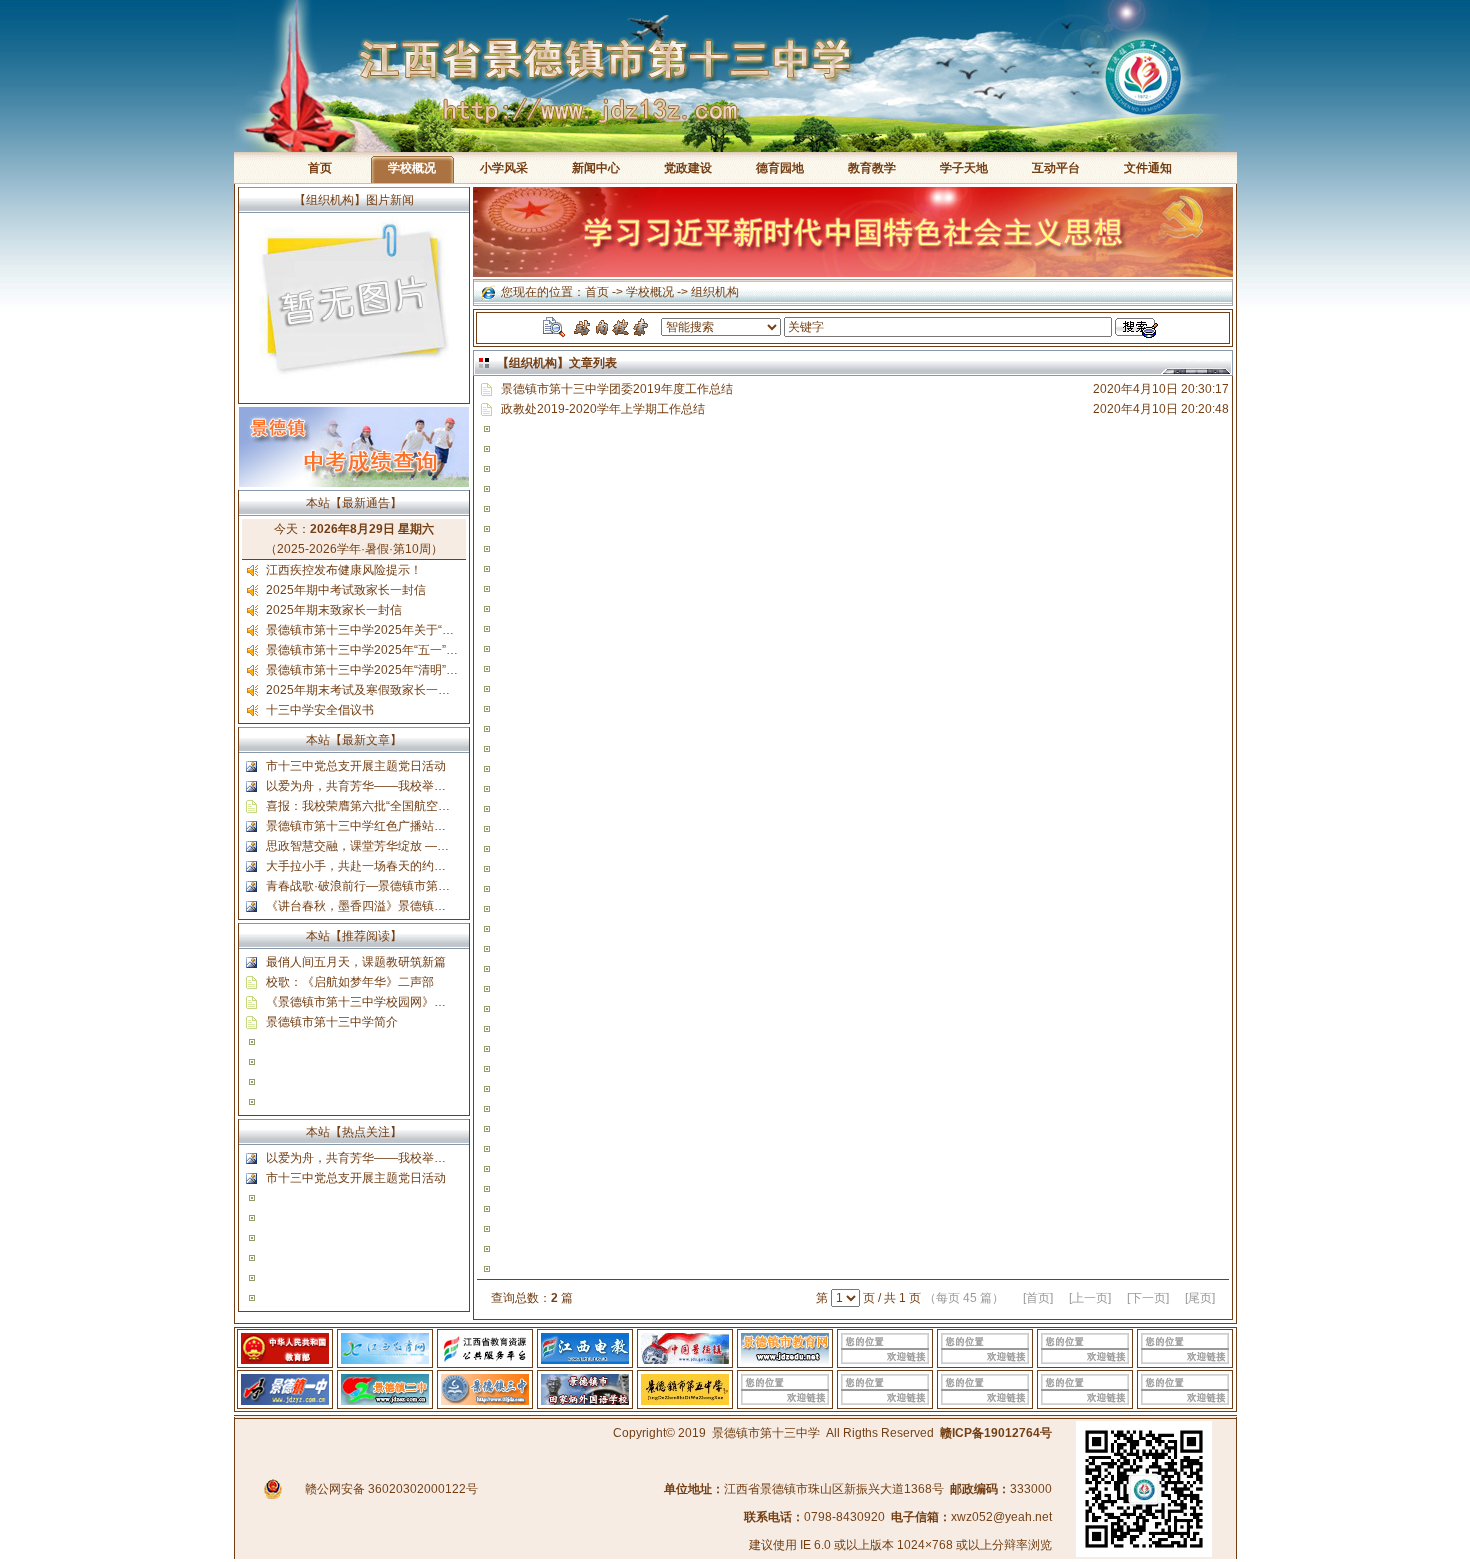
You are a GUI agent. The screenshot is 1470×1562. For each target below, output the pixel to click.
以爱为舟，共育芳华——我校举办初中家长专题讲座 (404, 786)
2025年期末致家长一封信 (334, 610)
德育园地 (780, 168)
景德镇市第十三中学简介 (332, 1022)
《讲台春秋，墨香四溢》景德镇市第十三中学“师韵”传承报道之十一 (444, 906)
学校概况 (650, 292)
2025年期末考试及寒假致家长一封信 (364, 690)
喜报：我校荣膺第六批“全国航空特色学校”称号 (390, 806)
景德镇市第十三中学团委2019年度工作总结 (617, 389)
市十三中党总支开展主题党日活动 (356, 766)
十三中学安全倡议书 (320, 710)
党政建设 (688, 168)
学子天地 (964, 168)
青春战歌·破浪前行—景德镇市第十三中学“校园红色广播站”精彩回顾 (446, 886)
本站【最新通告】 (354, 503)
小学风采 (504, 168)
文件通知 (1148, 168)
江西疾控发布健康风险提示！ (344, 570)
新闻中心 (596, 168)
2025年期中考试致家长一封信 (346, 590)
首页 (320, 168)
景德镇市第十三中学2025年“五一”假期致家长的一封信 (410, 650)
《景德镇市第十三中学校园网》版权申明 (374, 1002)
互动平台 (1056, 168)
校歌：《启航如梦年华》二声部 (350, 982)
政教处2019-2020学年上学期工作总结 (603, 409)
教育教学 (872, 168)
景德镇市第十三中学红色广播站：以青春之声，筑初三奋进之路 (434, 826)
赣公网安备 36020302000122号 (391, 1489)
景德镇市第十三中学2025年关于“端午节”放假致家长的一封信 (428, 630)
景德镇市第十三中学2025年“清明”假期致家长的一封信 (410, 670)
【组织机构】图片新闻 (354, 200)
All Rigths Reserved (880, 1433)
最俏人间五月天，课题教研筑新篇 (356, 962)
